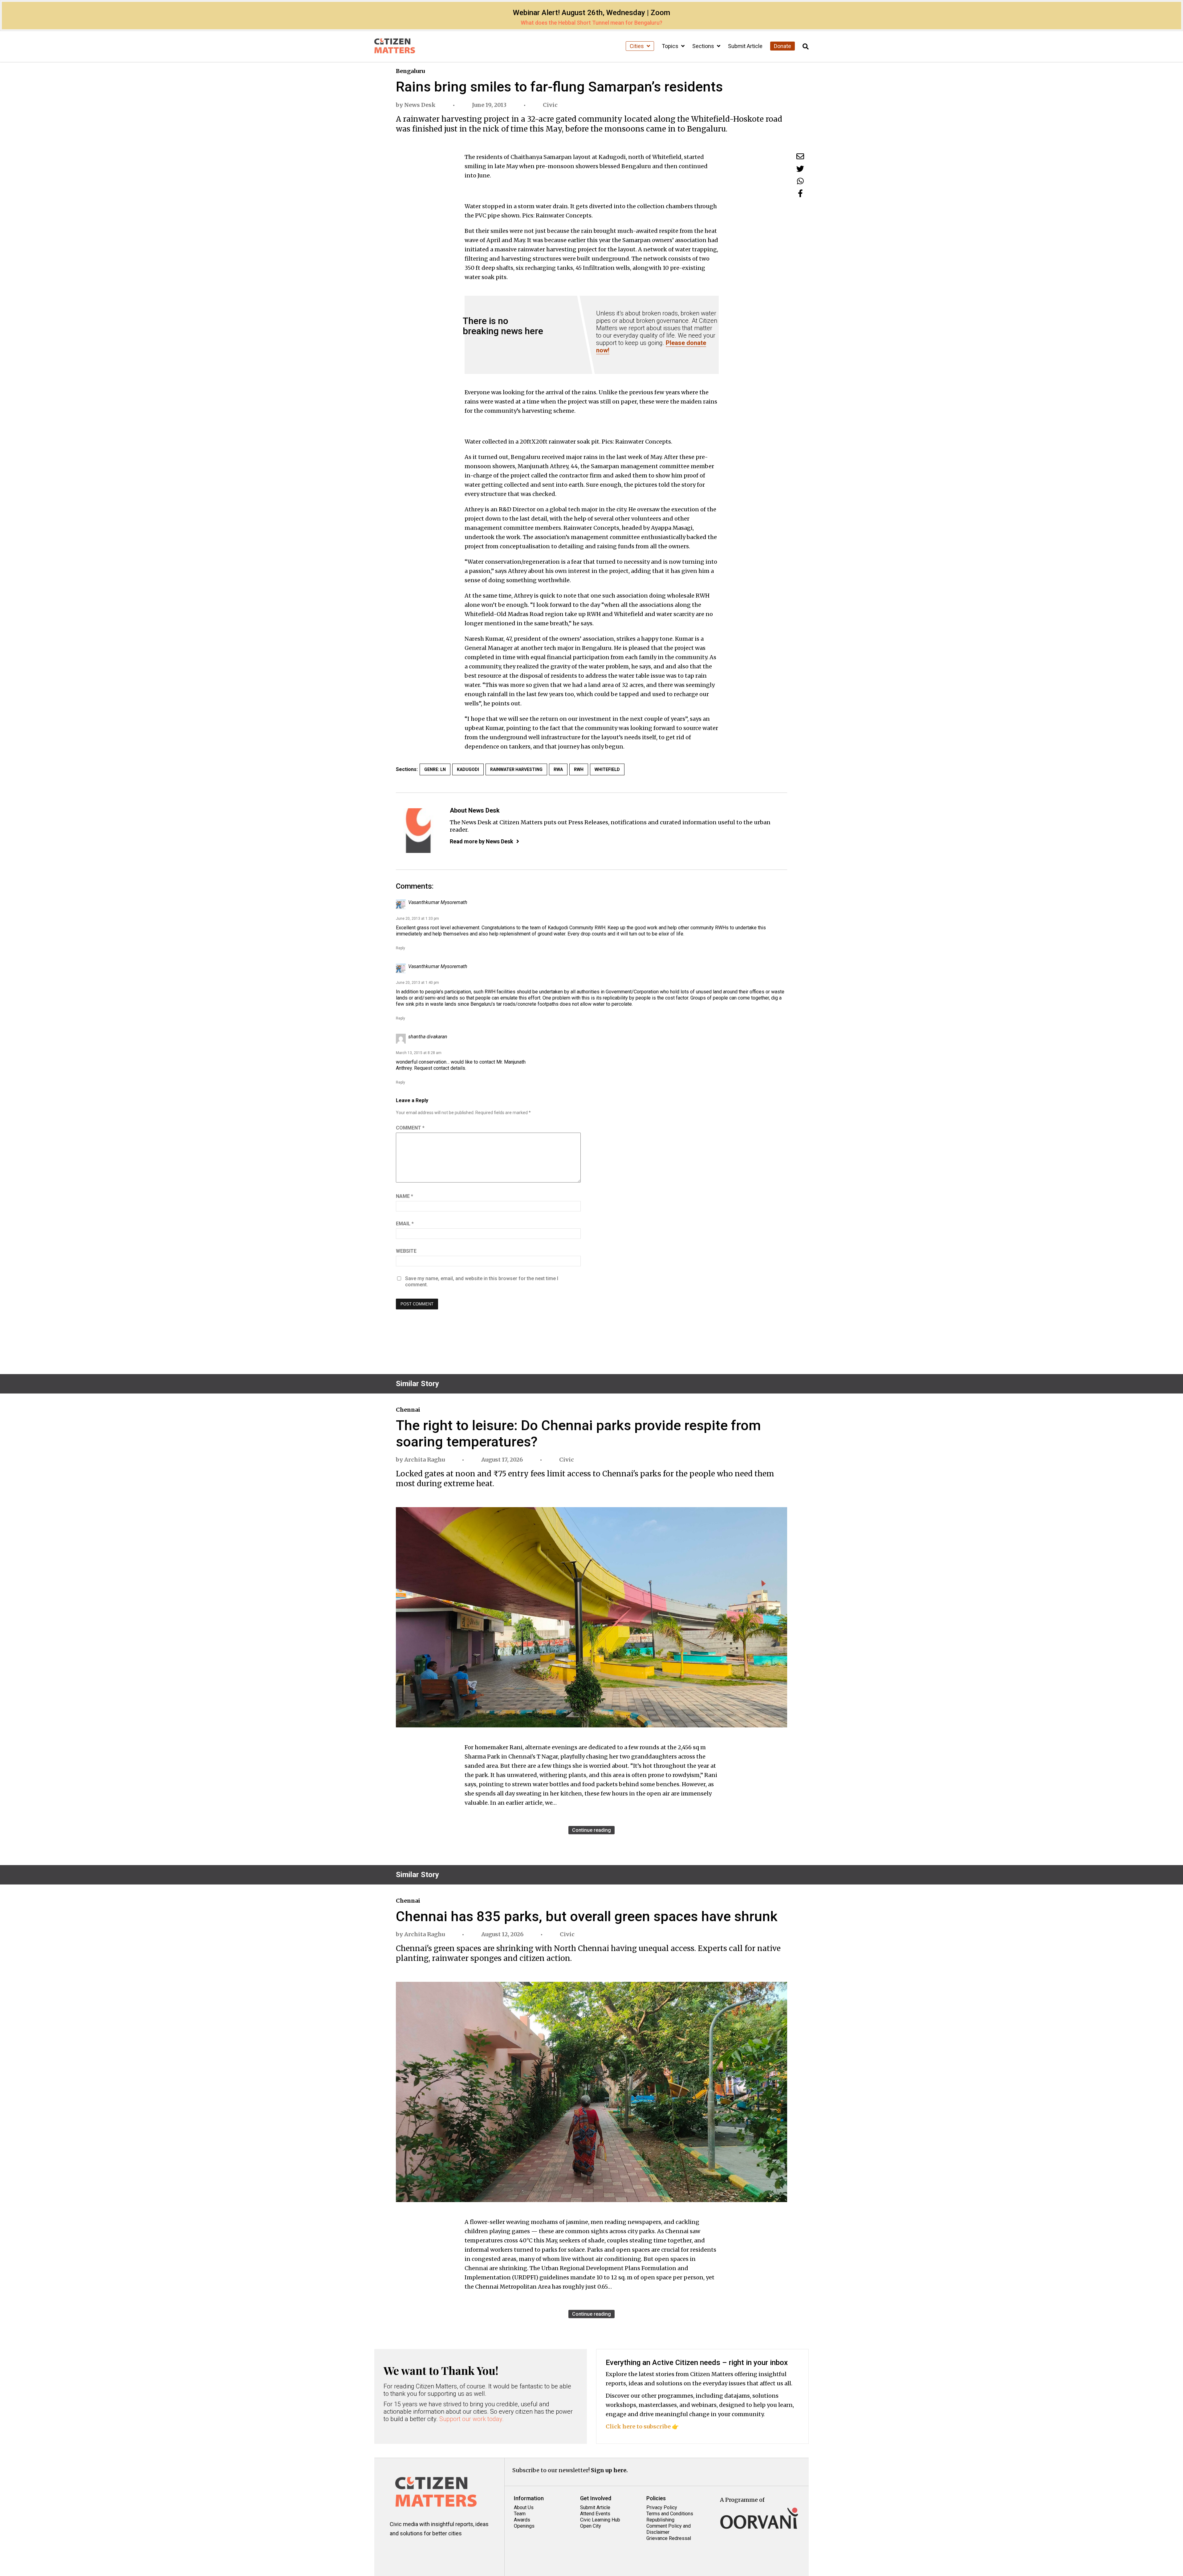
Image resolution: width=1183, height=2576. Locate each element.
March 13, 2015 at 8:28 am (419, 1053)
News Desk (420, 105)
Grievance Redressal (669, 2538)
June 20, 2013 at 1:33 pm (417, 919)
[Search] (806, 47)
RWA (558, 769)
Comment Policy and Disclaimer (669, 2529)
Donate (783, 46)
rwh (579, 769)
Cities (637, 46)
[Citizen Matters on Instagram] (398, 2551)
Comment (410, 1128)
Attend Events (595, 2514)
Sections (704, 46)
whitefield (607, 769)
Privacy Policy (662, 2507)
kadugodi (468, 769)
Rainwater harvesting (516, 769)
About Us (524, 2507)
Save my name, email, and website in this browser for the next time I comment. (482, 1282)
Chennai (408, 1410)
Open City (591, 2526)
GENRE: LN (435, 769)
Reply (400, 948)
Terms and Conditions (670, 2514)
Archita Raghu (425, 1460)
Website (406, 1251)
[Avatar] (418, 831)
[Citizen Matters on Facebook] (416, 2551)
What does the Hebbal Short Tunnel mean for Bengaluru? (591, 23)
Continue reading (591, 1830)
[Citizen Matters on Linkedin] (435, 2551)
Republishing (660, 2520)
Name (404, 1196)
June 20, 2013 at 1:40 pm (417, 983)
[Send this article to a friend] (800, 156)
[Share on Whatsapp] (800, 181)
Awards (522, 2520)
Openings (524, 2526)
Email (405, 1224)
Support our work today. (472, 2419)
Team (520, 2514)
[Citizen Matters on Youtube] (453, 2551)
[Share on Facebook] (800, 193)
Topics (671, 46)
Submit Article (745, 46)
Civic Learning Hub (600, 2520)
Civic (550, 105)
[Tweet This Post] (800, 169)
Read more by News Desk (482, 841)
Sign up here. (609, 2470)
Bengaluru (410, 71)
